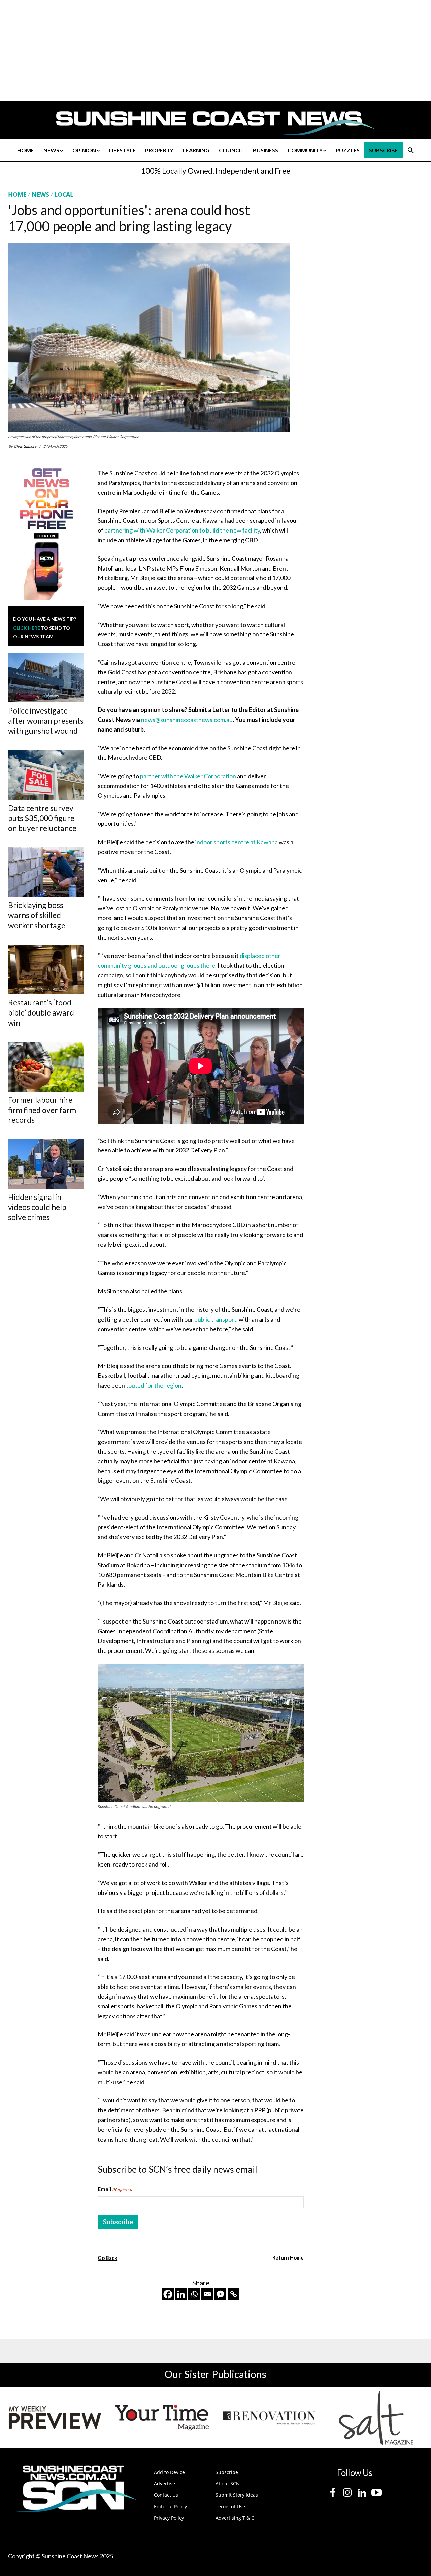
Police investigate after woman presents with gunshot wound (46, 721)
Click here (27, 628)
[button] (411, 150)
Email (115, 2189)
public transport (215, 1319)
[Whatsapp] (194, 2294)
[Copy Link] (234, 2294)
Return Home (288, 2257)
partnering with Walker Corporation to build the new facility (182, 530)
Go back (107, 2258)
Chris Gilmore (25, 446)
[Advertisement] (368, 254)
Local (64, 194)
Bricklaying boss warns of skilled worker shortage (37, 915)
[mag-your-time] (162, 2418)
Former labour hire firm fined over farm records (42, 1110)
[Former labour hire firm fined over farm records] (46, 1067)
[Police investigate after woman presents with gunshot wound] (46, 678)
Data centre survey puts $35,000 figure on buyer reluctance (42, 818)
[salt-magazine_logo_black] (376, 2418)
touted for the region (154, 1385)
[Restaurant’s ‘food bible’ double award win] (46, 969)
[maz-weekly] (55, 2418)
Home (17, 194)
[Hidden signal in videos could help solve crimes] (46, 1164)
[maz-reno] (269, 2418)
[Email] (207, 2294)
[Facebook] (168, 2294)
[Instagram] (347, 2493)
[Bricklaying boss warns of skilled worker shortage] (46, 872)
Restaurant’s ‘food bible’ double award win (41, 1012)
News (40, 194)
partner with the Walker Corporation (188, 776)
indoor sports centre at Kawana (237, 842)
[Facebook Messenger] (220, 2294)
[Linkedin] (181, 2294)
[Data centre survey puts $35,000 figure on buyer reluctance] (46, 775)
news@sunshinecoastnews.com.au (187, 720)
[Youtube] (376, 2493)
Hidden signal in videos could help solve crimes (37, 1207)
